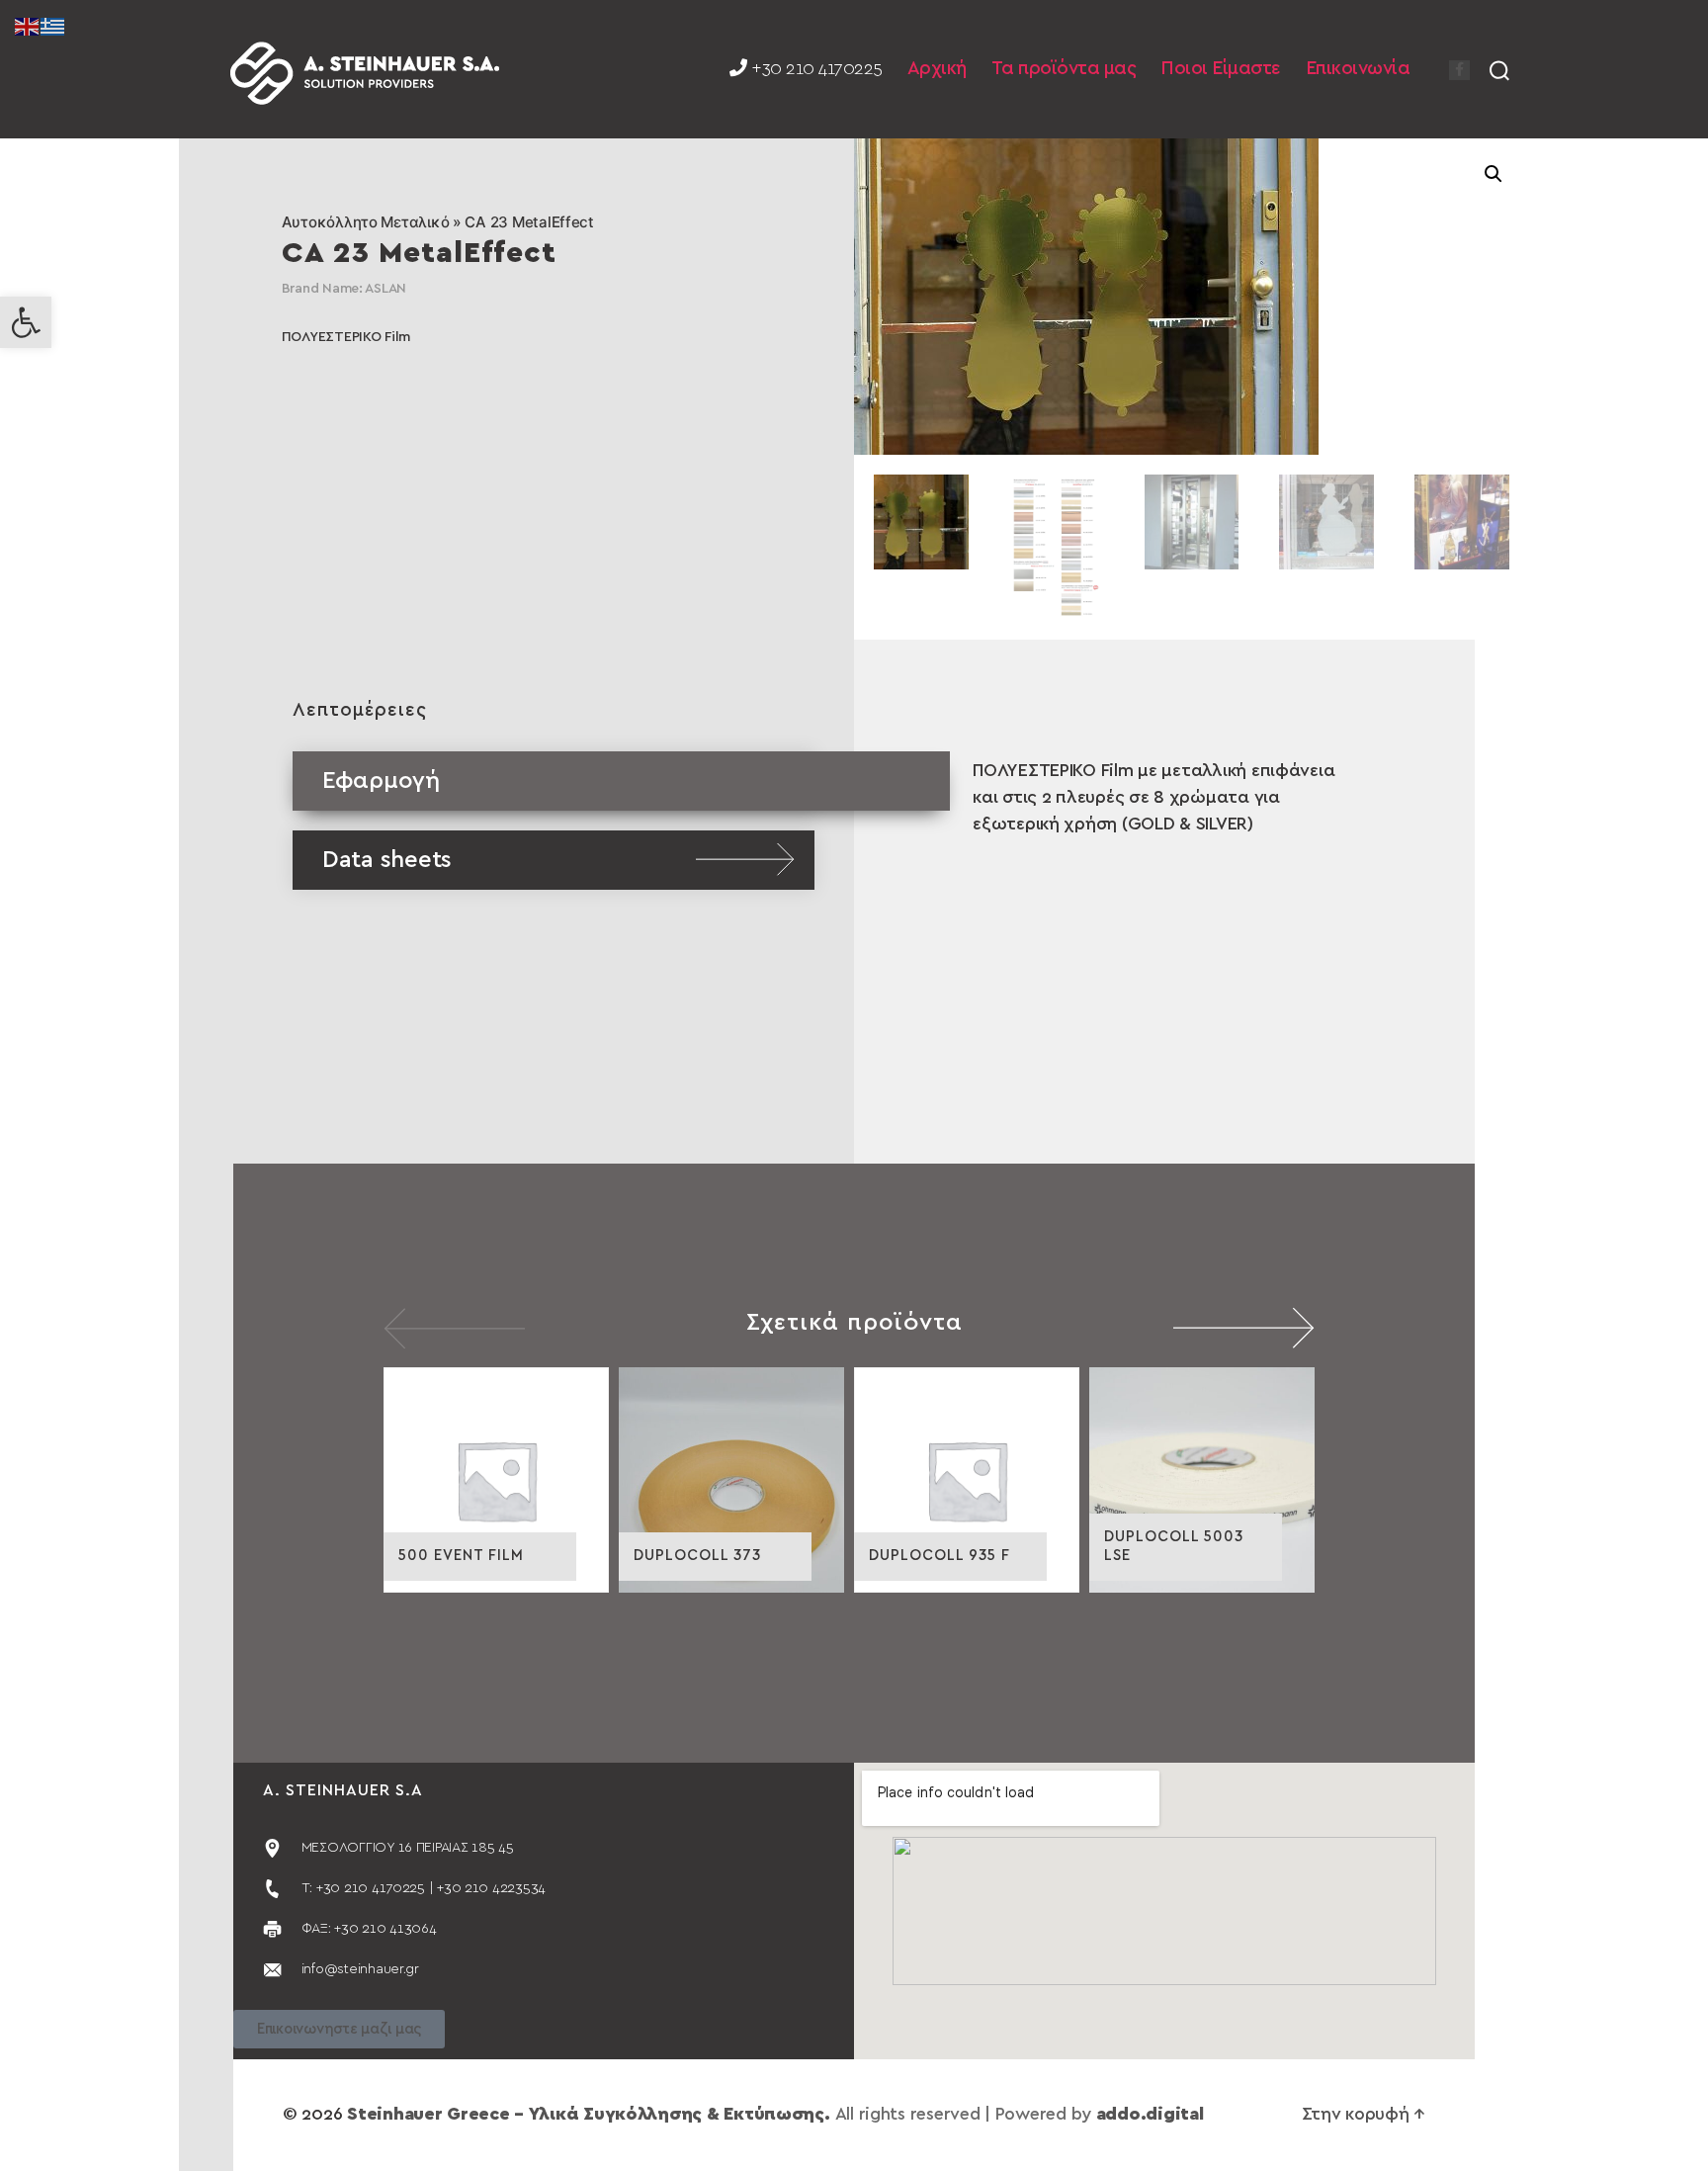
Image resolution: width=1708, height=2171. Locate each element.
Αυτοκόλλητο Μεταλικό (366, 222)
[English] (28, 26)
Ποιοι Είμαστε (1221, 69)
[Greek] (53, 26)
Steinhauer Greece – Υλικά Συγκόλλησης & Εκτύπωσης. (589, 2115)
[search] (1499, 69)
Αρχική (937, 69)
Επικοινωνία (1358, 69)
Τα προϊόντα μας (1064, 69)
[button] (26, 322)
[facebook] (1459, 70)
